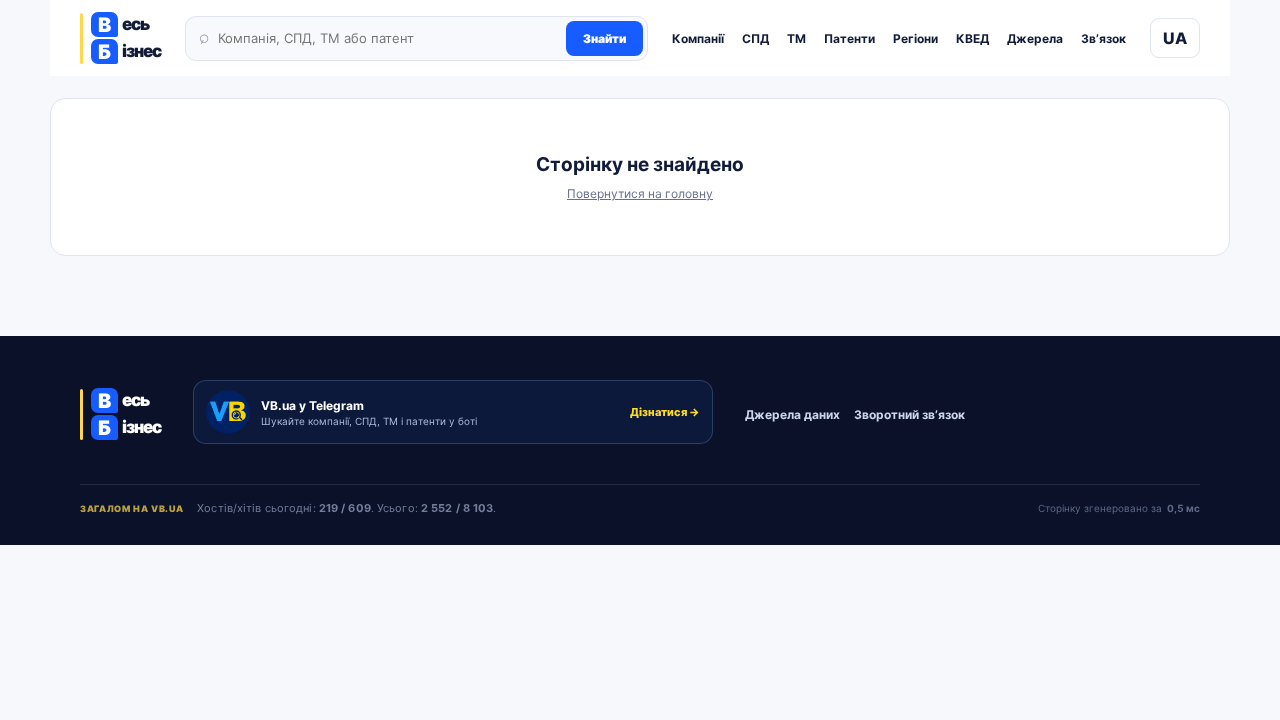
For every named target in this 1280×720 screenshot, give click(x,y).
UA (1175, 38)
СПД (755, 38)
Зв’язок (1103, 38)
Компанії (698, 38)
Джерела (1035, 38)
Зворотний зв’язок (909, 414)
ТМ (796, 38)
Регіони (915, 38)
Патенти (849, 38)
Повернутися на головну (640, 193)
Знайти (604, 38)
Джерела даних (792, 414)
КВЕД (972, 38)
